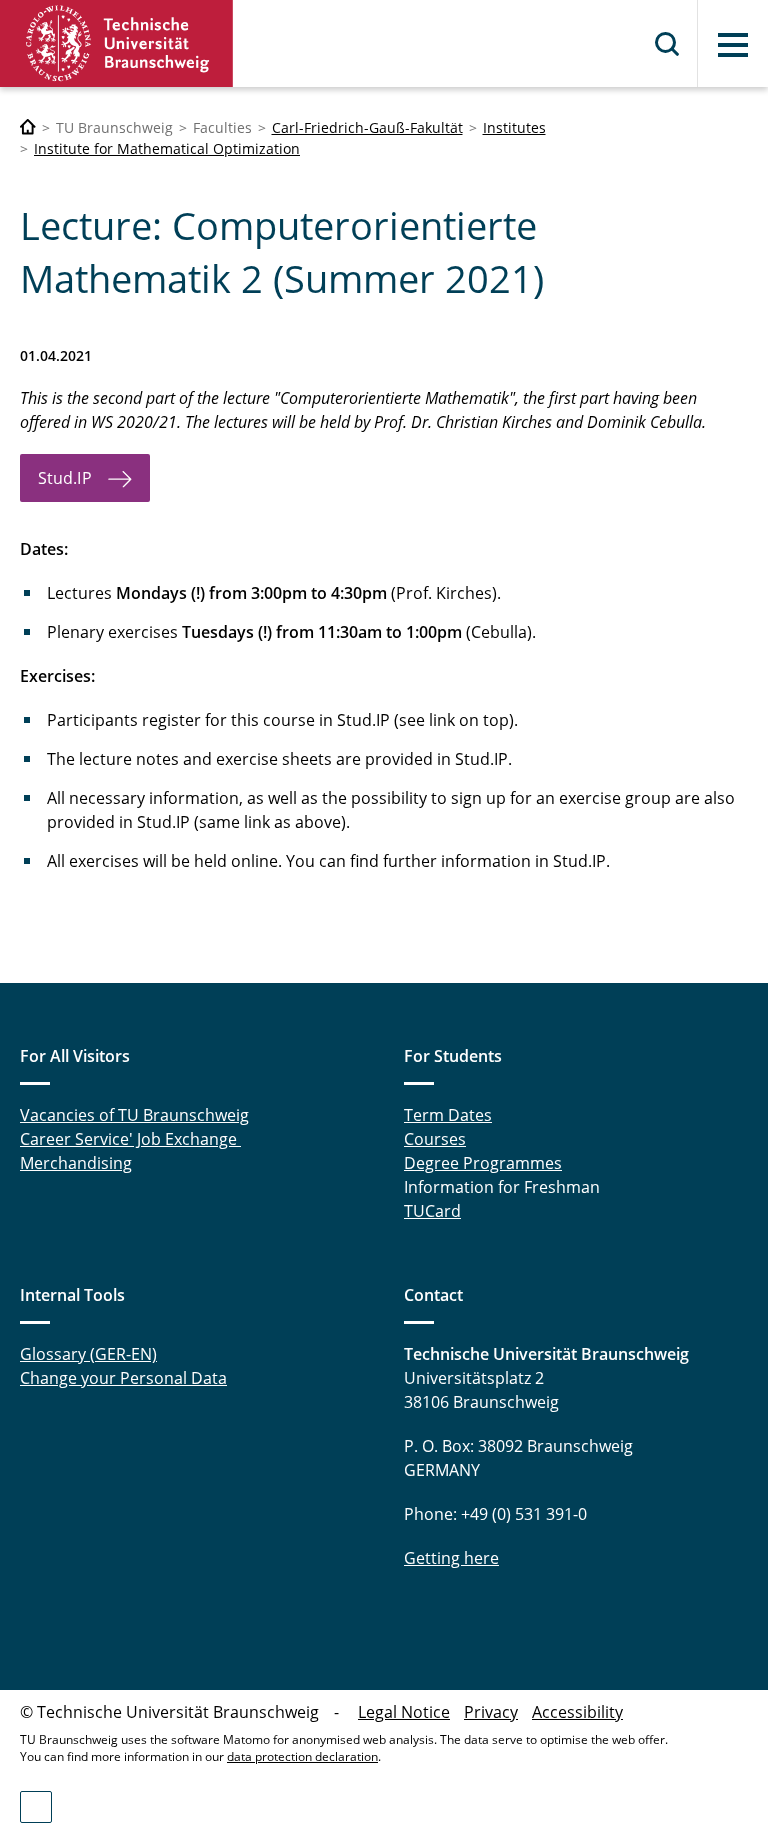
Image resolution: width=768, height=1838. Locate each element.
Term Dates (448, 1115)
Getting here (451, 1558)
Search (668, 44)
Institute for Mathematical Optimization (167, 148)
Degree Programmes (483, 1163)
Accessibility (577, 1712)
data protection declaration (302, 1756)
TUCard (432, 1211)
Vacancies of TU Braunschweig (134, 1115)
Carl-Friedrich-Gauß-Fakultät (367, 127)
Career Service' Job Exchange (130, 1139)
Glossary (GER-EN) (88, 1354)
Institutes (514, 127)
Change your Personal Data (123, 1378)
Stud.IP (65, 478)
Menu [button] (733, 45)
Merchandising (76, 1163)
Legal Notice (404, 1712)
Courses (435, 1139)
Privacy (491, 1712)
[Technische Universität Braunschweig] (117, 43)
